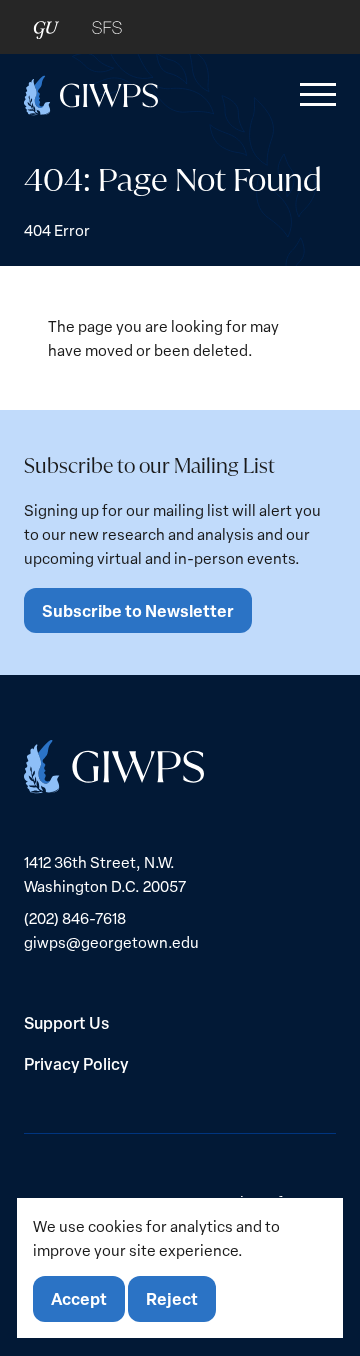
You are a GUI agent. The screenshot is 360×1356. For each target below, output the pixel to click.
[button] (314, 95)
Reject (172, 1298)
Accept (79, 1298)
